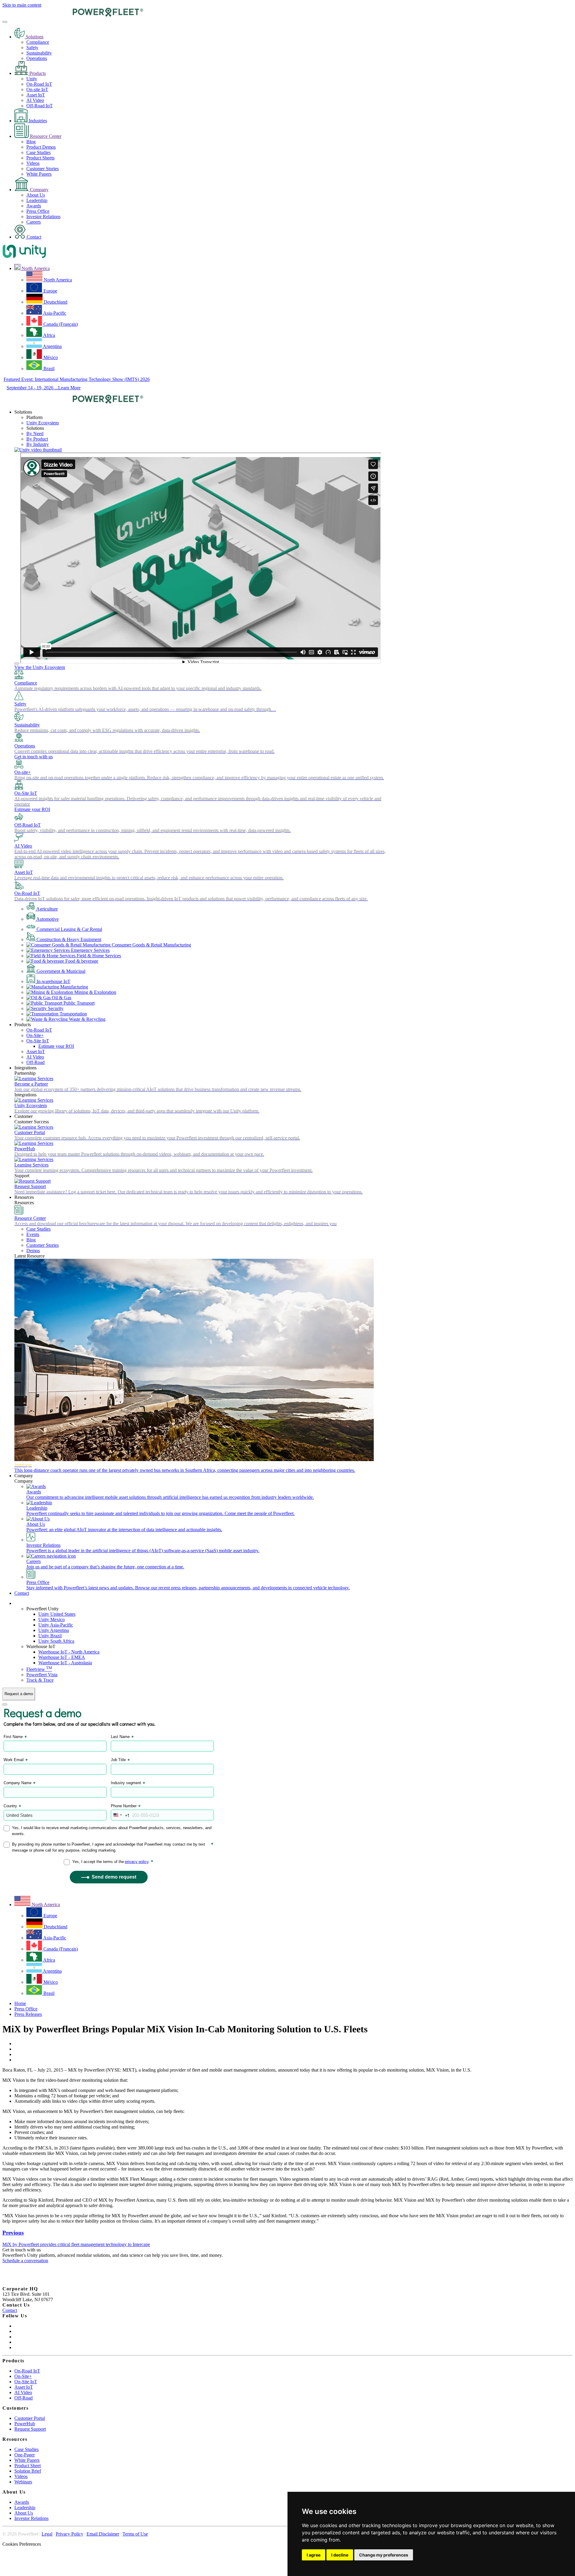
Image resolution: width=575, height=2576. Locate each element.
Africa (49, 335)
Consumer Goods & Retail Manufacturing (151, 945)
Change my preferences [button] (384, 2555)
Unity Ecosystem (43, 423)
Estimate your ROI (32, 809)
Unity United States (57, 1614)
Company (39, 190)
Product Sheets (40, 158)
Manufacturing (74, 987)
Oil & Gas (61, 998)
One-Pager (25, 2455)
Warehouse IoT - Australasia (65, 1663)
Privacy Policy (69, 2534)
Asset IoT (36, 95)
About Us (36, 195)
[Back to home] (73, 15)
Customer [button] (24, 1116)
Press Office (38, 211)
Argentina (52, 346)
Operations (37, 58)
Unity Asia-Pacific (56, 1625)
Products (37, 73)
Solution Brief (28, 2471)
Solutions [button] (23, 412)
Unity (32, 79)
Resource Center (45, 136)
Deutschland (55, 302)
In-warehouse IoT (53, 981)
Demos (33, 1251)
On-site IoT (37, 89)
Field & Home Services (98, 956)
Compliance (38, 42)
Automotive (47, 919)
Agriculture (47, 909)
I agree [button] (314, 2555)
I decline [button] (340, 2555)
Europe (50, 291)
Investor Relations (43, 217)
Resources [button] (24, 1197)
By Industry (38, 444)
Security (55, 1008)
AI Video (35, 100)
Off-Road (35, 1062)
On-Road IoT (39, 84)
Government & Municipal (60, 971)
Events (33, 1234)
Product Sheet (28, 2466)
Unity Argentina (54, 1630)
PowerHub (25, 2424)
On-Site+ (35, 1035)
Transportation (73, 1014)
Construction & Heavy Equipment (68, 939)
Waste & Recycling (87, 1019)
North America (57, 280)
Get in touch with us (34, 757)
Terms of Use (135, 2534)
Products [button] (23, 1025)
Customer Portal (30, 2418)
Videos (33, 163)
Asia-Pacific (54, 313)
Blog (31, 142)
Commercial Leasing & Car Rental (69, 929)
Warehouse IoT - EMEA (62, 1657)
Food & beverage (81, 961)
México (50, 357)
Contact (33, 237)
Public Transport (78, 1003)
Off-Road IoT (40, 106)
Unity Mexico (52, 1619)
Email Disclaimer (103, 2534)
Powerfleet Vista (42, 1675)
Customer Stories (43, 169)
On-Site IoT (38, 1041)
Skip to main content (22, 5)
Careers (34, 222)
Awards (34, 206)
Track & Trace (40, 1680)
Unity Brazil (50, 1636)
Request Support (30, 2429)
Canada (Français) (60, 324)
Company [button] (24, 1476)
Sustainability (39, 53)
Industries (37, 121)
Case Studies (38, 152)
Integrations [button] (25, 1068)
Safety (32, 48)
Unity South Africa (56, 1641)
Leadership (37, 200)
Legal (47, 2534)
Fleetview (39, 1669)
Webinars (23, 2482)
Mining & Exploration (95, 992)
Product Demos (41, 147)
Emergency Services (90, 950)
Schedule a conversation (25, 2261)
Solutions (34, 37)
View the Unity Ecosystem (40, 667)
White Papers (39, 174)
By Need (35, 434)
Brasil (48, 368)
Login (20, 1603)
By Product (37, 439)
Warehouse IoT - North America (69, 1652)
